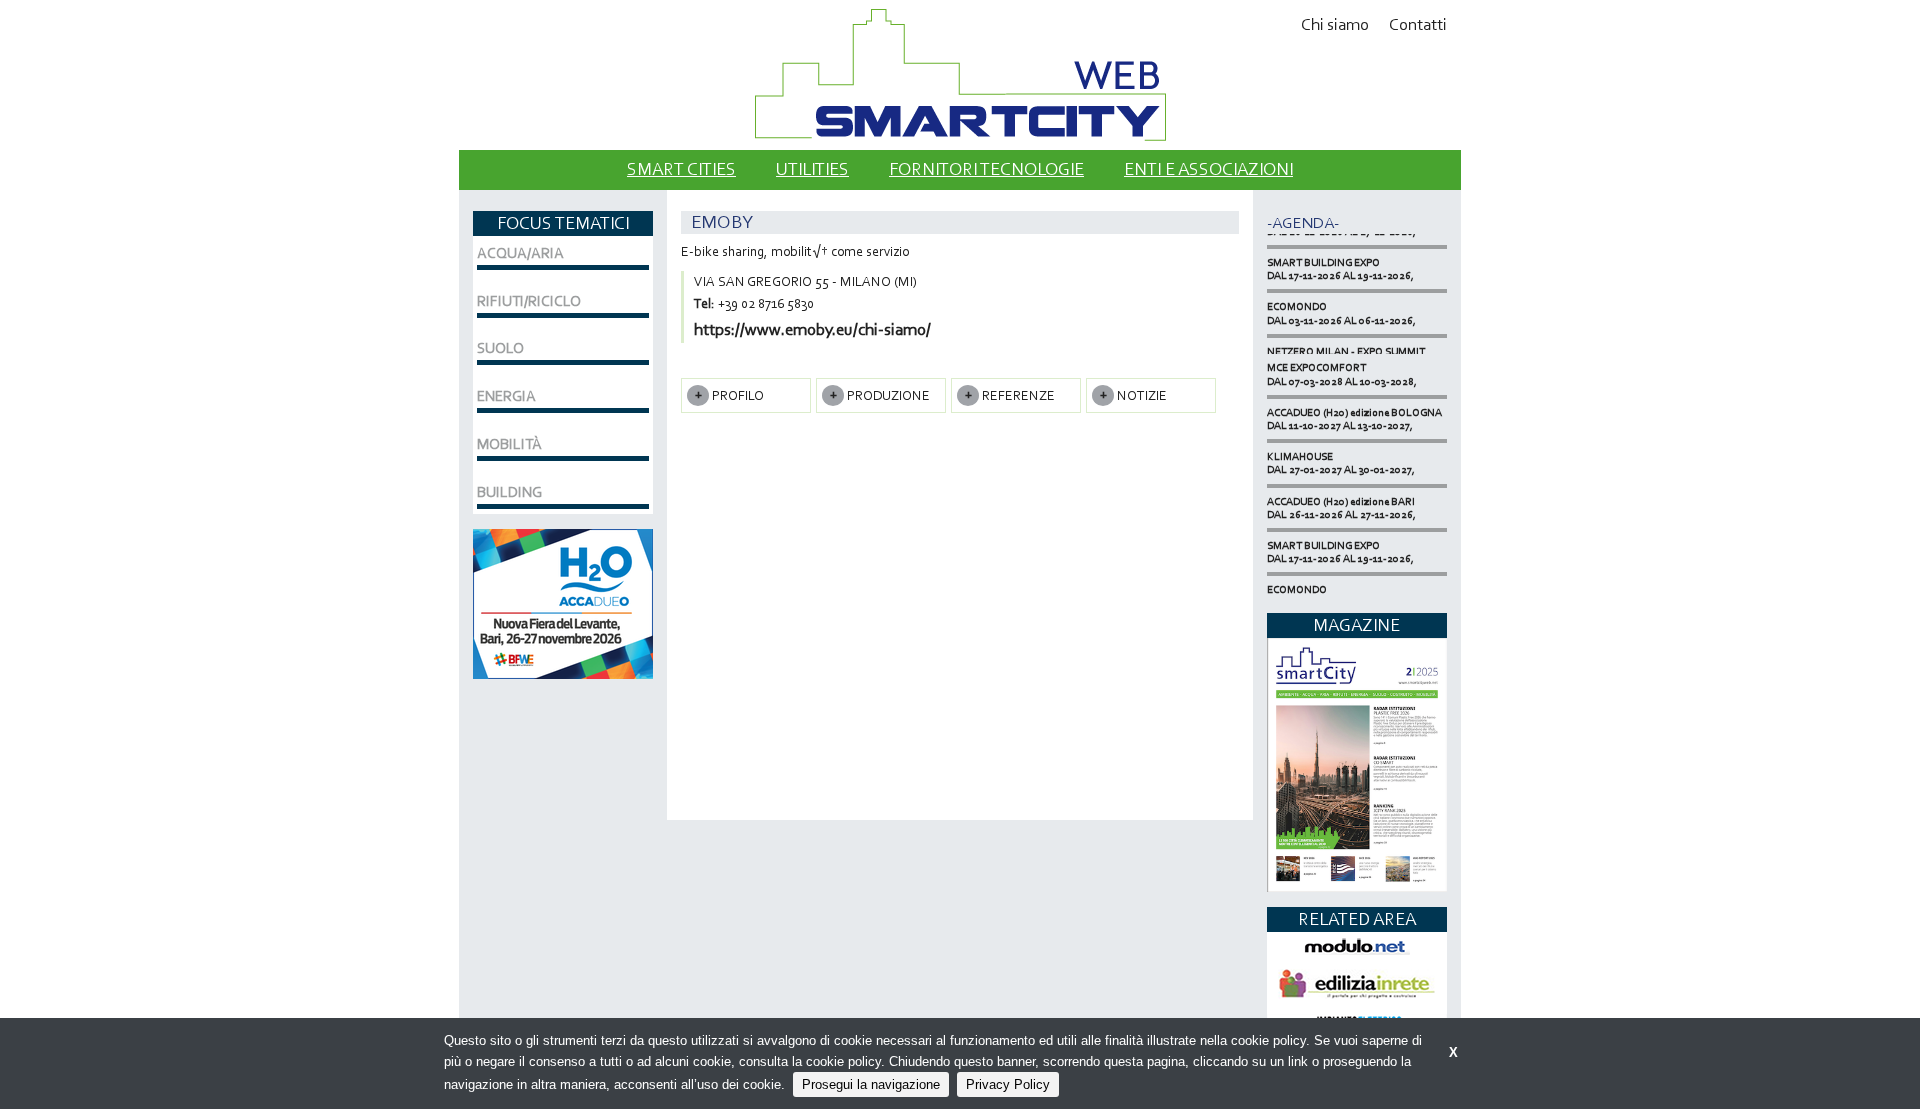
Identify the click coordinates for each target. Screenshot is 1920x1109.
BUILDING (509, 492)
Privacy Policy (1008, 1084)
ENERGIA (506, 396)
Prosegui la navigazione (871, 1084)
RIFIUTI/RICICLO (529, 301)
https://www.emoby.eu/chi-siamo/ (812, 329)
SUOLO (500, 348)
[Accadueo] (563, 601)
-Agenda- (1303, 222)
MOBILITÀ (509, 444)
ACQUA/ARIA (520, 253)
